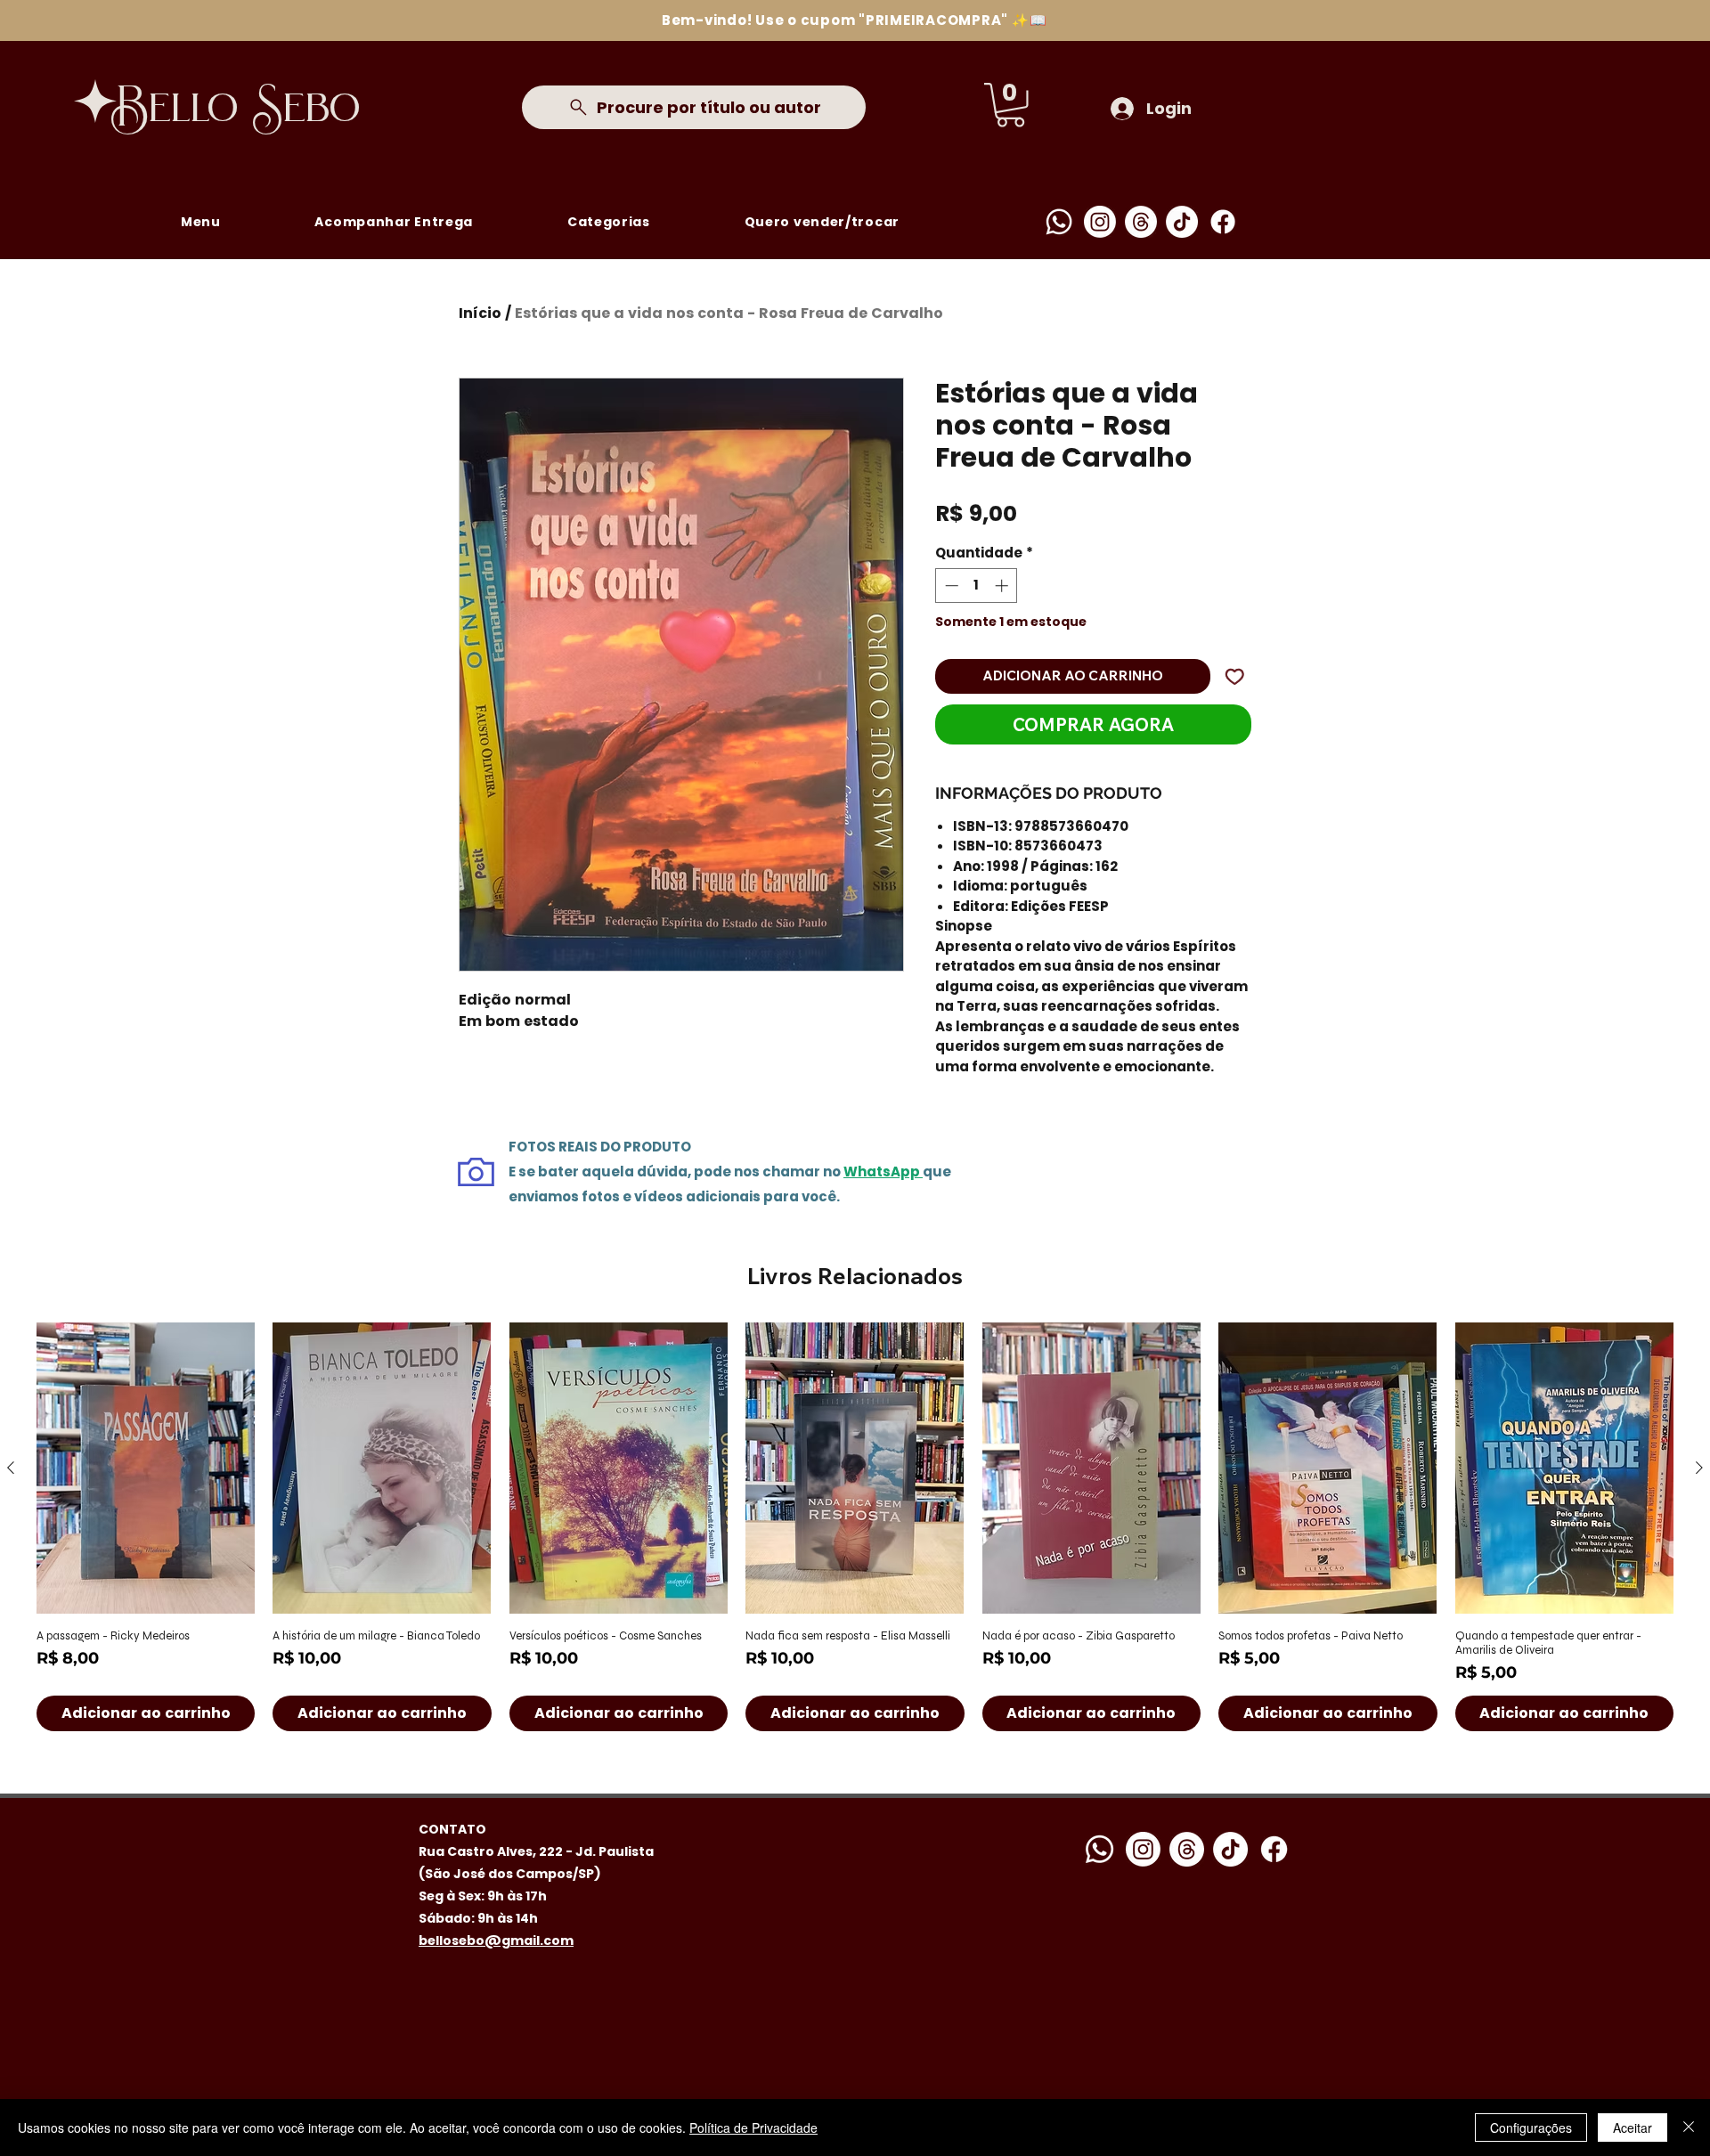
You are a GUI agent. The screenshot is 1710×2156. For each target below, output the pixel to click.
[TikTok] (1182, 222)
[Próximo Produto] (1699, 1468)
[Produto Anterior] (11, 1468)
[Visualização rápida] (146, 1468)
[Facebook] (1223, 222)
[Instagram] (1100, 222)
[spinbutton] (977, 586)
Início (480, 313)
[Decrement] (950, 586)
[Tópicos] (1141, 222)
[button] (1010, 105)
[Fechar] (1689, 2128)
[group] (855, 1526)
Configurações (1531, 2128)
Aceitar (1633, 2128)
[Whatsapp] (1059, 222)
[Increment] (1003, 586)
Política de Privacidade (753, 2128)
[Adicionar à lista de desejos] (1235, 676)
